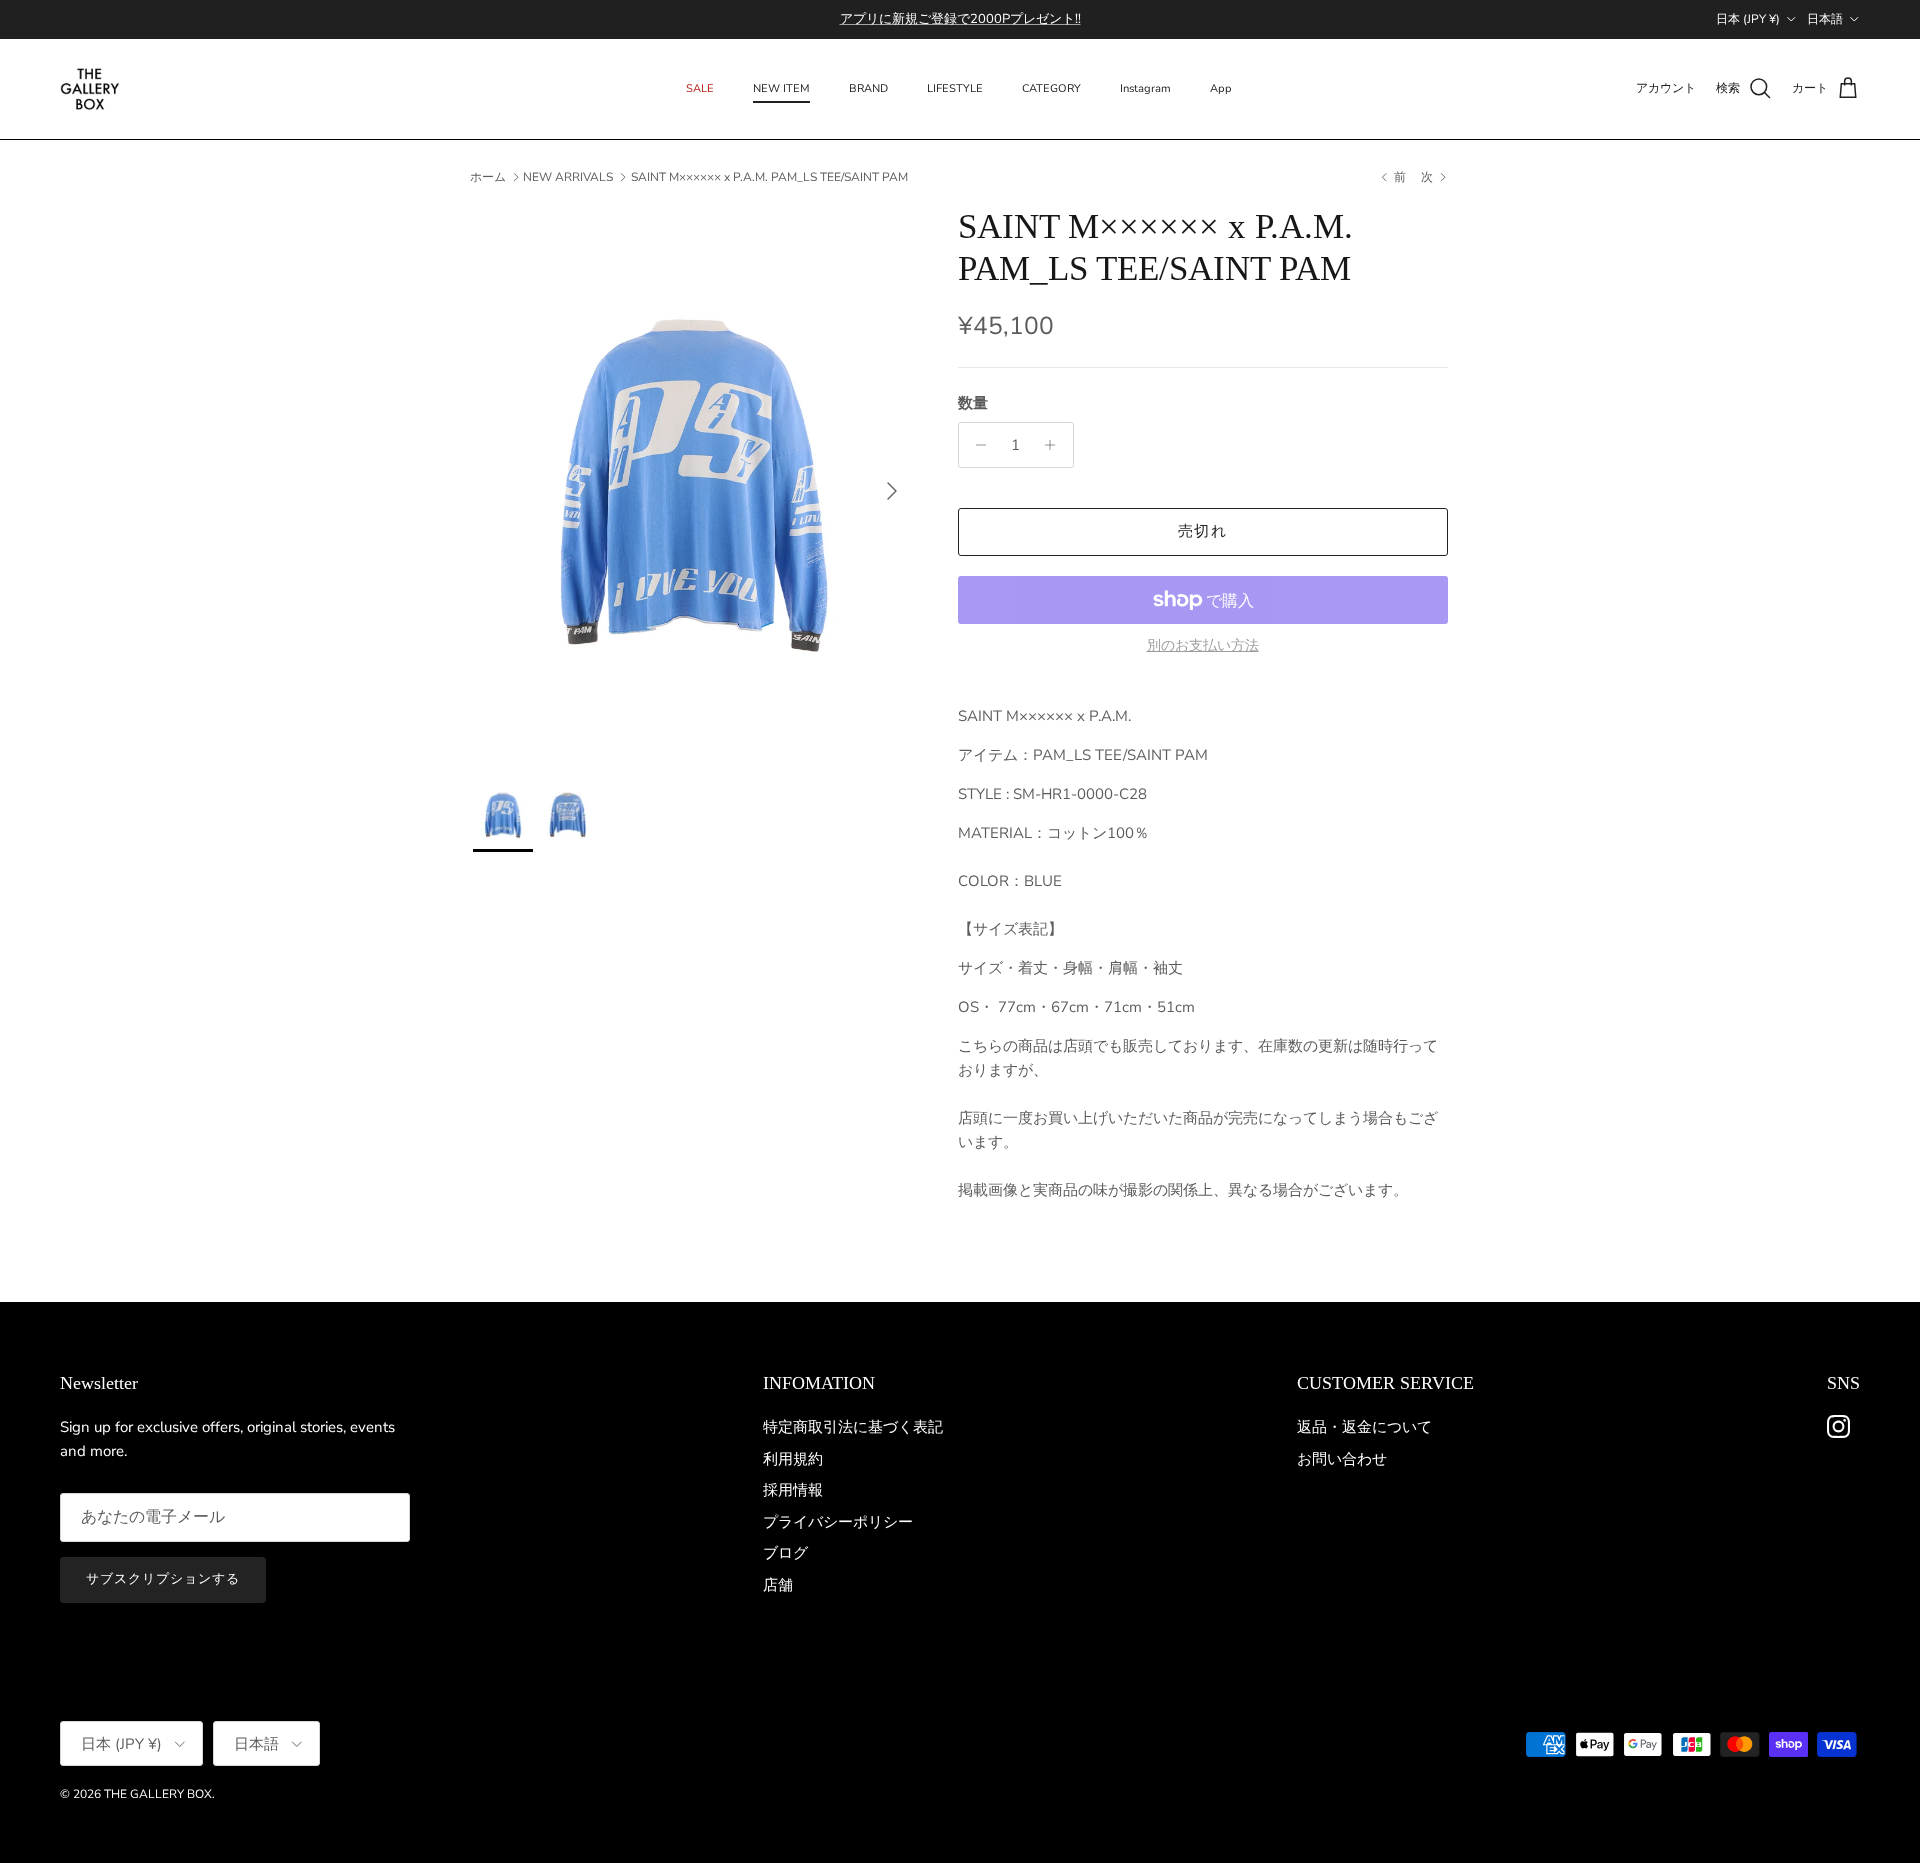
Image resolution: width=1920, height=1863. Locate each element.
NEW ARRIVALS (568, 177)
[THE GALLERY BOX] (90, 89)
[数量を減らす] (976, 445)
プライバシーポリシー (838, 1522)
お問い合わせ (1342, 1459)
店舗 (778, 1585)
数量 (973, 403)
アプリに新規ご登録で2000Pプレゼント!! (960, 19)
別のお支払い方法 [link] (1203, 646)
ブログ (785, 1553)
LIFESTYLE (955, 88)
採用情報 (793, 1490)
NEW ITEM (781, 88)
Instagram (1145, 88)
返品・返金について (1364, 1427)
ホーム (488, 177)
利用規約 (793, 1459)
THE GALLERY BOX (158, 1794)
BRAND (868, 88)
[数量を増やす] (1055, 445)
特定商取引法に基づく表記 (853, 1427)
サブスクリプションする (163, 1579)
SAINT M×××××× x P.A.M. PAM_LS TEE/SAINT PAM (769, 177)
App (1221, 88)
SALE (700, 88)
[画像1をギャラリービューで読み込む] (693, 481)
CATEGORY (1051, 88)
